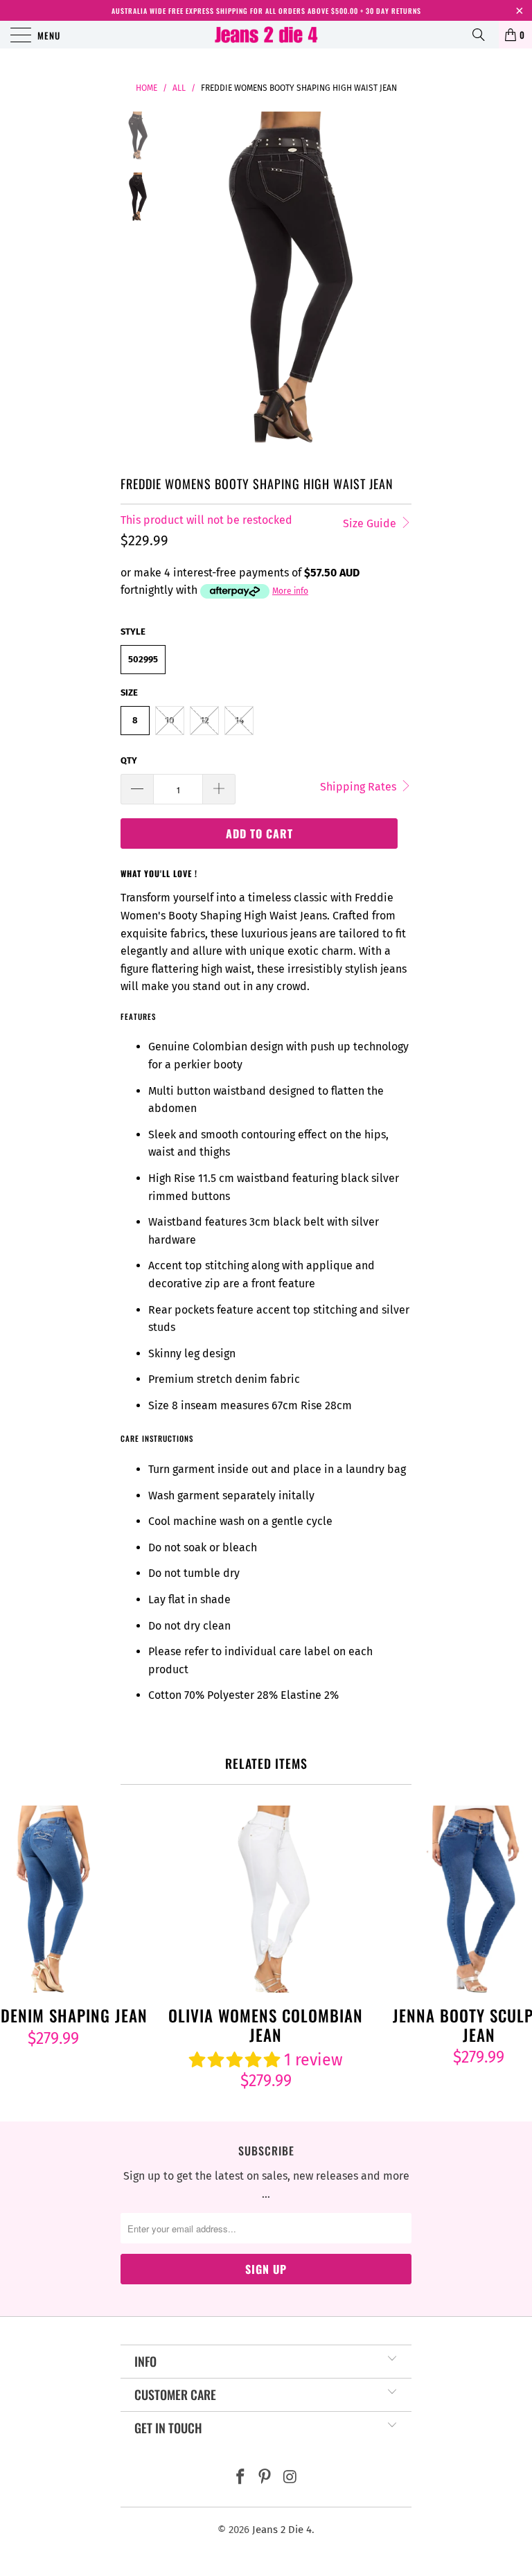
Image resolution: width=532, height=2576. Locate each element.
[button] (234, 2060)
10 (170, 720)
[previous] (183, 281)
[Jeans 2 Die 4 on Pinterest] (265, 2478)
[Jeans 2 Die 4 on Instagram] (290, 2478)
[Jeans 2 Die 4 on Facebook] (240, 2478)
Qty (129, 760)
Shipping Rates (360, 787)
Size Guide (371, 523)
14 (239, 720)
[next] (398, 281)
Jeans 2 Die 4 (282, 2530)
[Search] (484, 35)
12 (205, 720)
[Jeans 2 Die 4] (266, 35)
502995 (143, 659)
